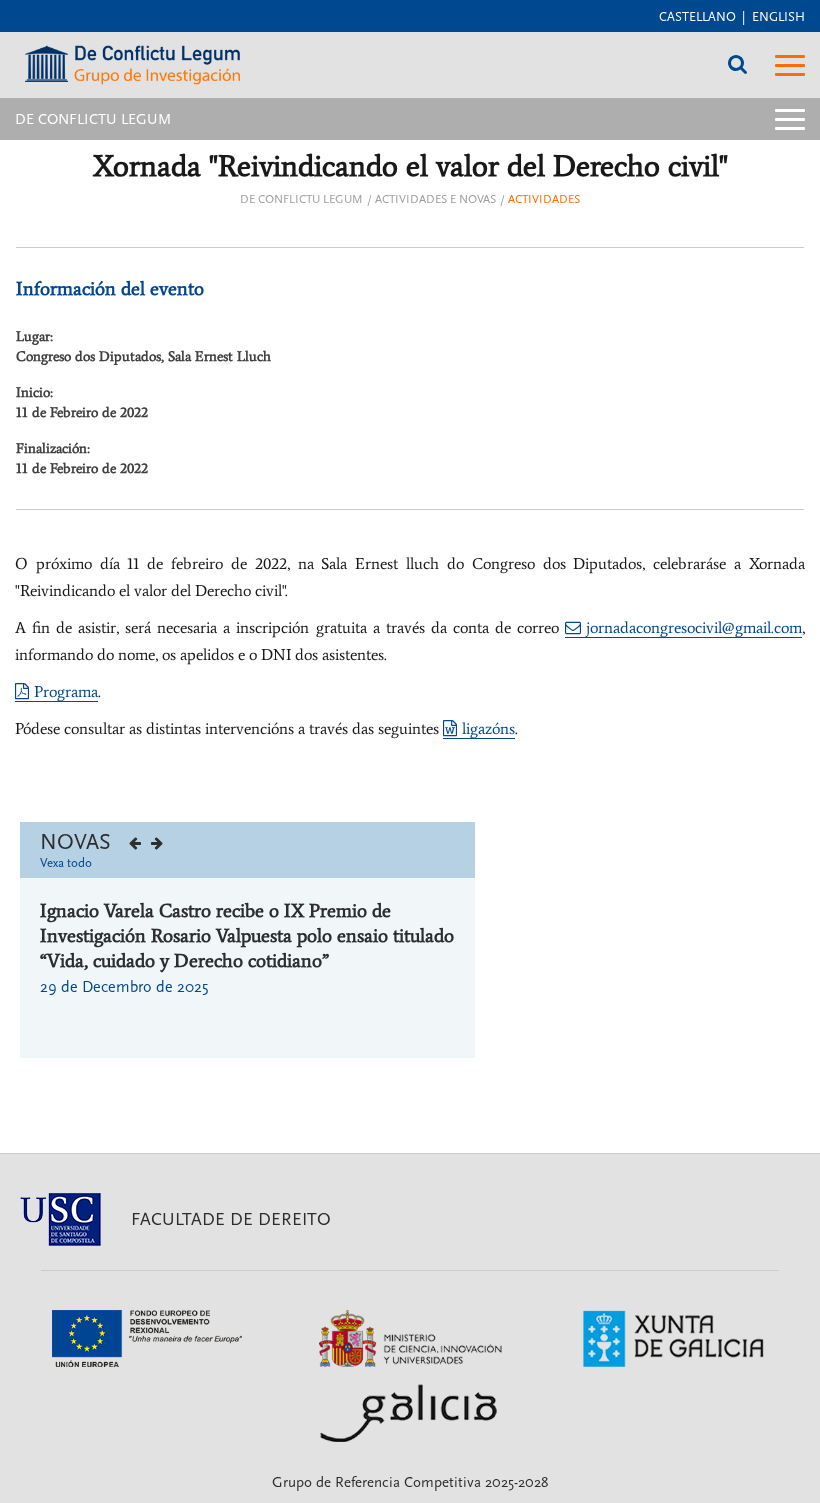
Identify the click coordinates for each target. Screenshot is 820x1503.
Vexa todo (66, 863)
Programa (66, 691)
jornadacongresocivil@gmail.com (694, 627)
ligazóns (488, 728)
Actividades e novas (435, 199)
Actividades (544, 199)
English (778, 17)
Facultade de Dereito (231, 1219)
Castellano (697, 17)
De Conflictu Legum (301, 199)
